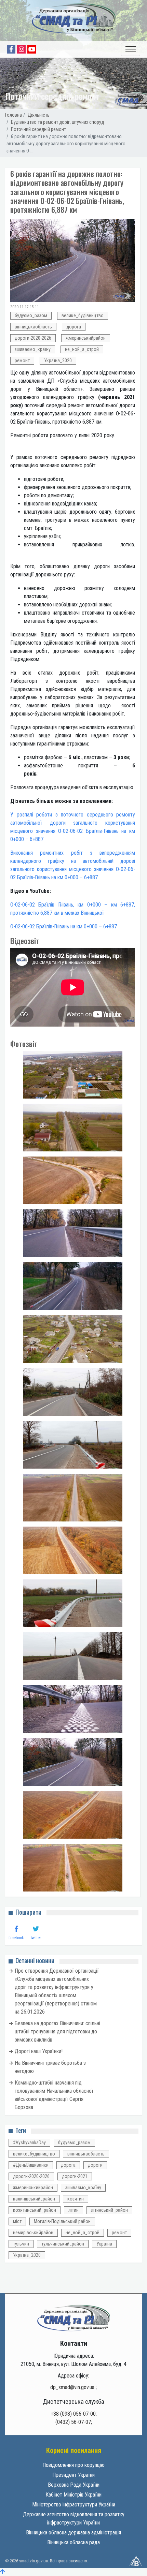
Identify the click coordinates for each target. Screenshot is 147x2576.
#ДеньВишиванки (31, 2165)
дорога (74, 327)
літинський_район (109, 2210)
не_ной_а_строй (82, 349)
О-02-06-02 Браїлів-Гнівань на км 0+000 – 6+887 (64, 926)
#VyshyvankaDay (29, 2143)
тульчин (21, 2244)
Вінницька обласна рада (73, 2542)
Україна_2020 (58, 360)
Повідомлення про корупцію (73, 2465)
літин (73, 2210)
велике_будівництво (83, 315)
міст (17, 2221)
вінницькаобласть (33, 327)
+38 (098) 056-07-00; (74, 2414)
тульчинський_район (63, 2244)
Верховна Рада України (74, 2485)
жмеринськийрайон (86, 338)
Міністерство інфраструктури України (74, 2505)
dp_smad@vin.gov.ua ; (73, 2387)
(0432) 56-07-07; (74, 2422)
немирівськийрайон (33, 2233)
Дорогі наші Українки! (39, 2051)
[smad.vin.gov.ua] (74, 2317)
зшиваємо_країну (33, 349)
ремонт (22, 360)
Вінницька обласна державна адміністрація (73, 2533)
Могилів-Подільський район (62, 2221)
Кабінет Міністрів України (73, 2495)
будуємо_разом (31, 315)
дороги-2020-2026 (33, 338)
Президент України (73, 2475)
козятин (76, 2199)
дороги (95, 2165)
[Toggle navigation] (131, 49)
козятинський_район (35, 2210)
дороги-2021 (75, 2176)
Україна (104, 2244)
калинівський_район (34, 2199)
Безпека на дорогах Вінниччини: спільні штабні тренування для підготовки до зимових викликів (57, 2032)
